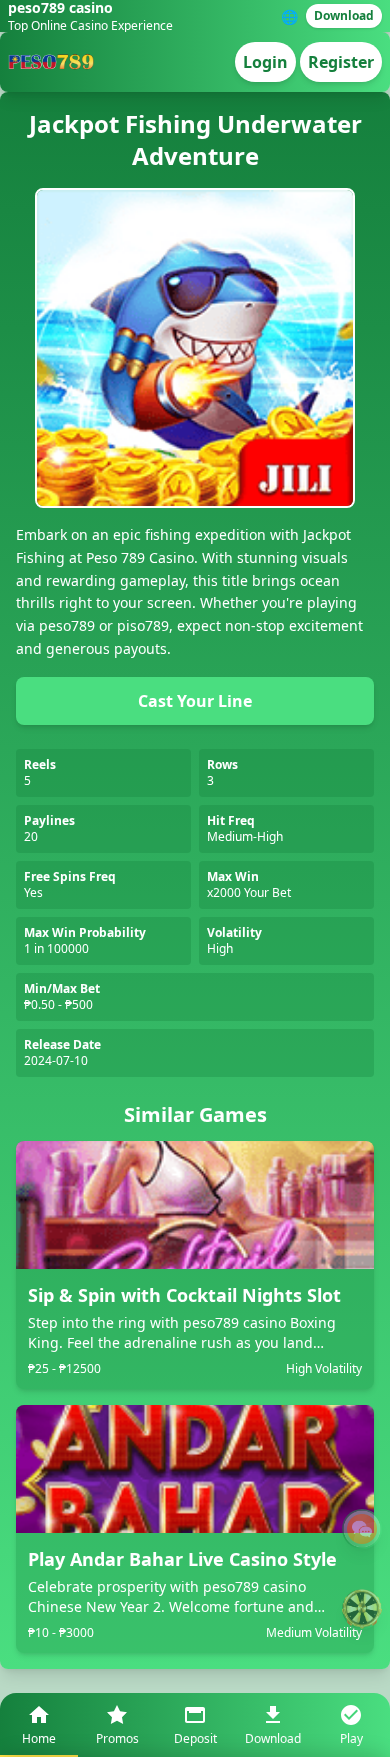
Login (265, 62)
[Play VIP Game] (362, 1609)
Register (341, 62)
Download (344, 15)
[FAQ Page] (362, 1529)
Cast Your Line (195, 701)
